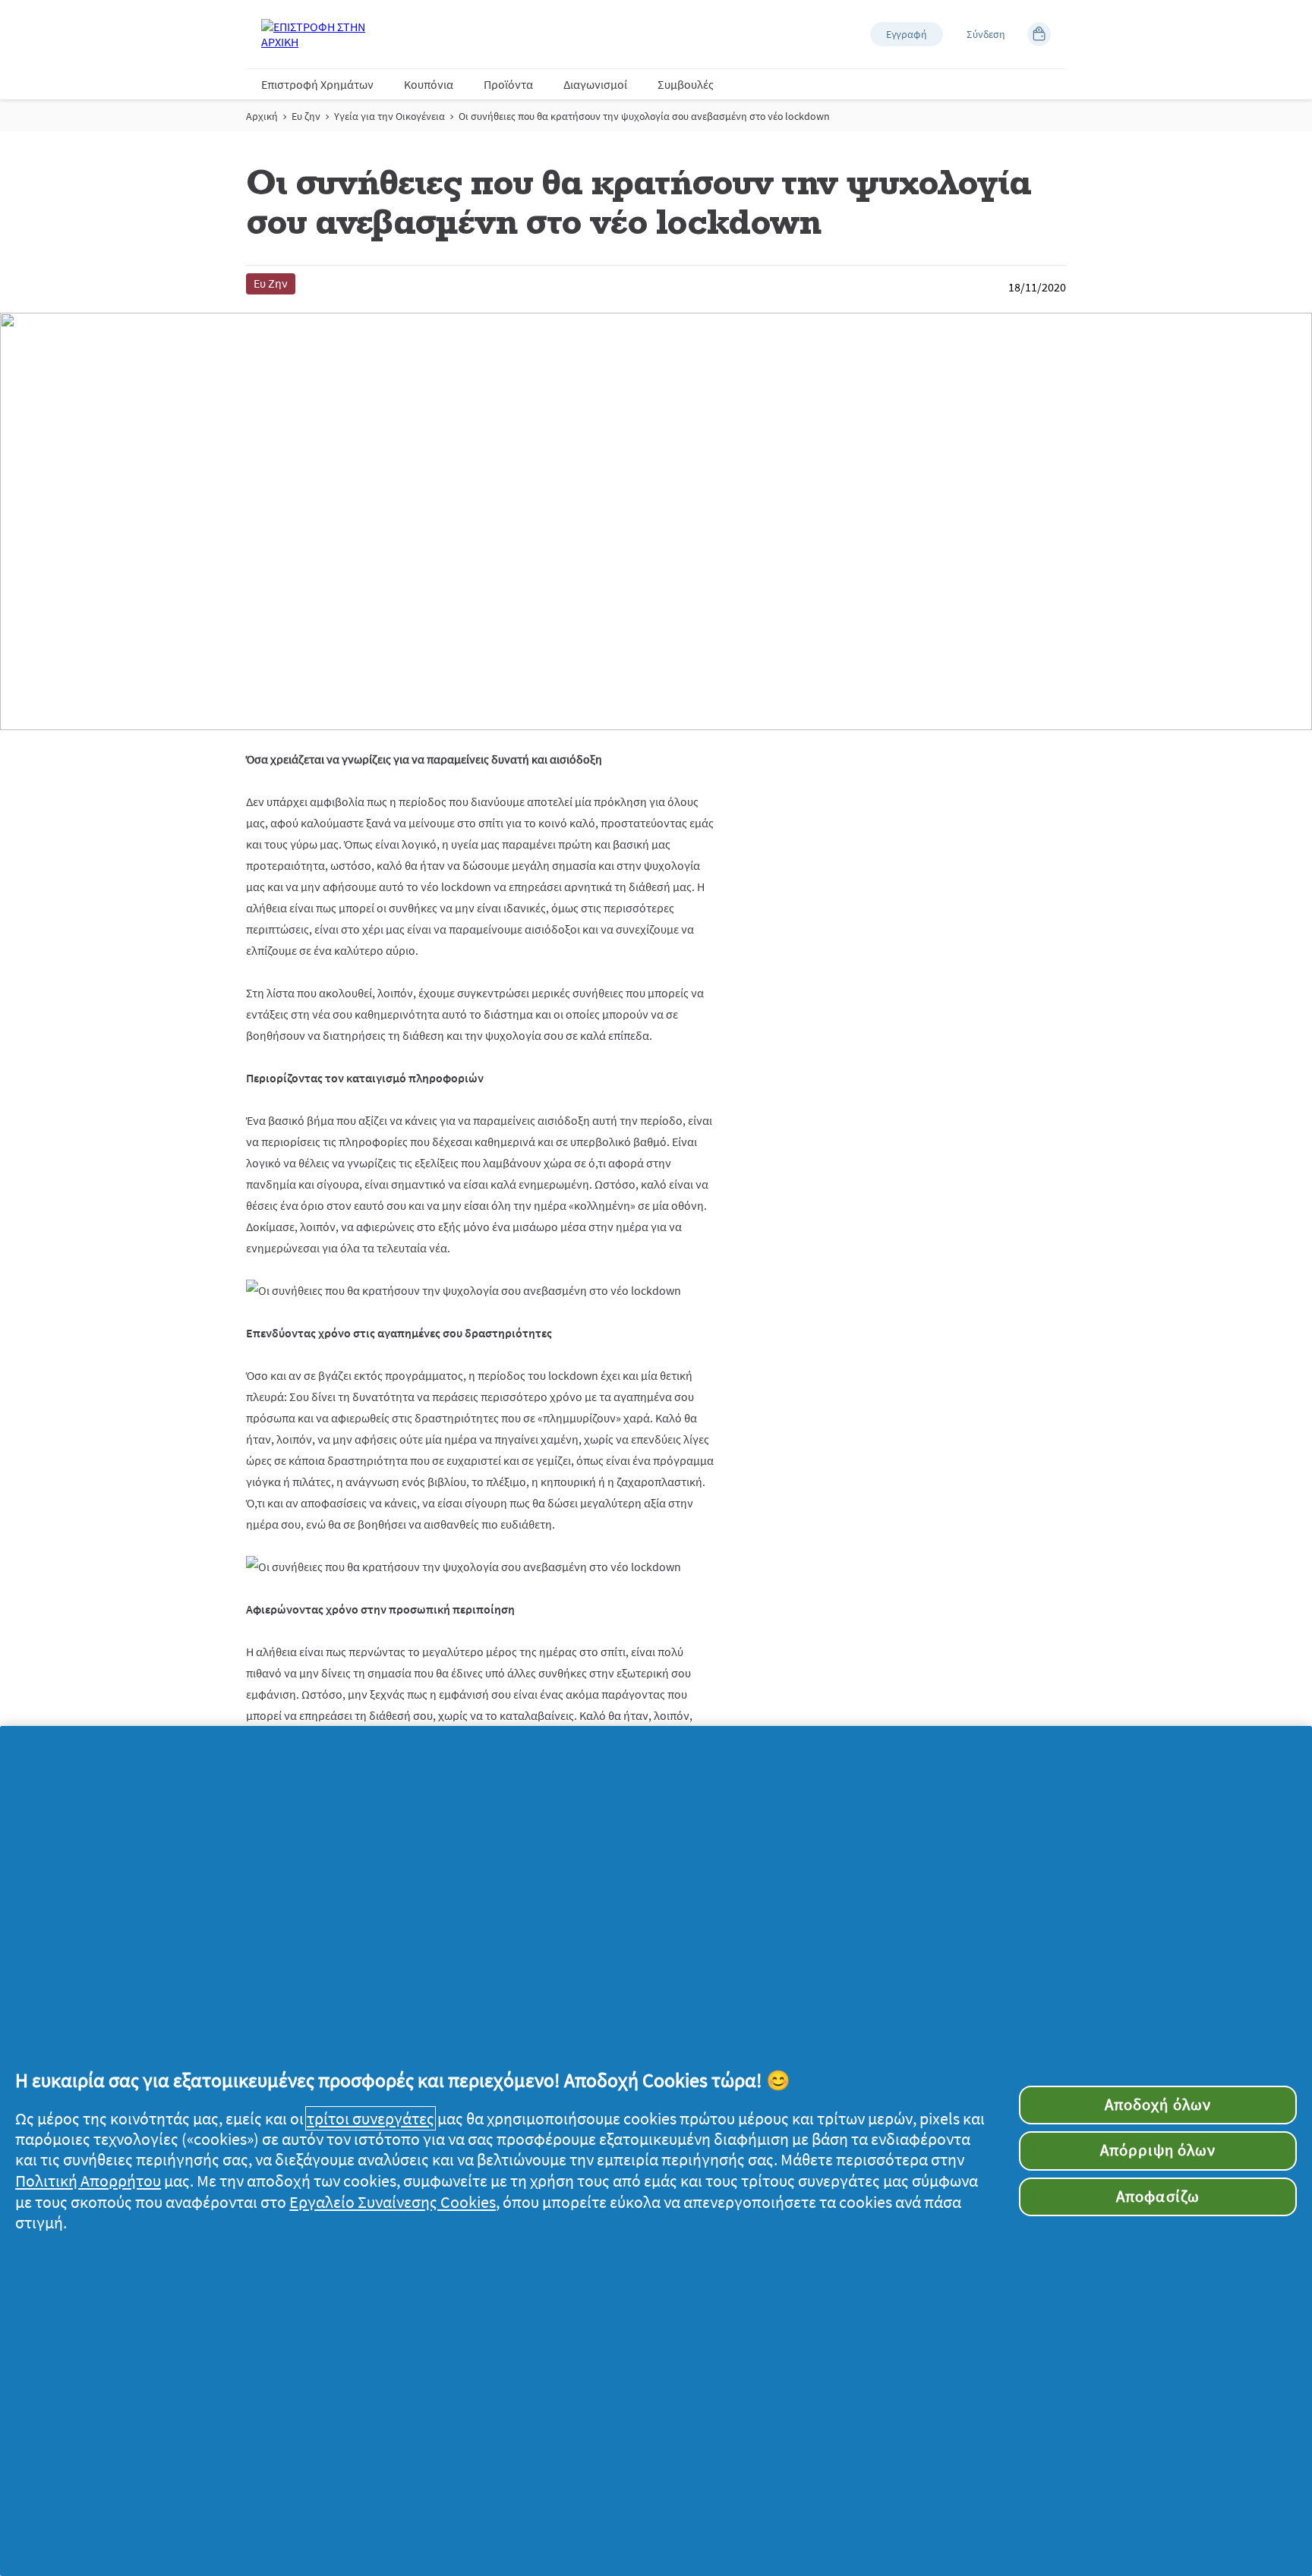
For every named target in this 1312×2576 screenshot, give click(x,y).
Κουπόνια (429, 84)
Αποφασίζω (1157, 2197)
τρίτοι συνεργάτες (371, 2118)
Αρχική (262, 116)
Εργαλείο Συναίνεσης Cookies (393, 2202)
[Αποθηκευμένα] (1039, 34)
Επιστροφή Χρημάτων (317, 84)
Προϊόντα (508, 84)
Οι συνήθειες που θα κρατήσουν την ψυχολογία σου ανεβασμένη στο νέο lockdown (644, 116)
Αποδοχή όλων (1157, 2105)
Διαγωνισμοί (595, 84)
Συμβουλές (686, 84)
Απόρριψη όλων (1158, 2150)
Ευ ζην (306, 116)
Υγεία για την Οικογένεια (389, 116)
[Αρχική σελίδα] (322, 34)
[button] (907, 34)
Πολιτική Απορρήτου (88, 2181)
